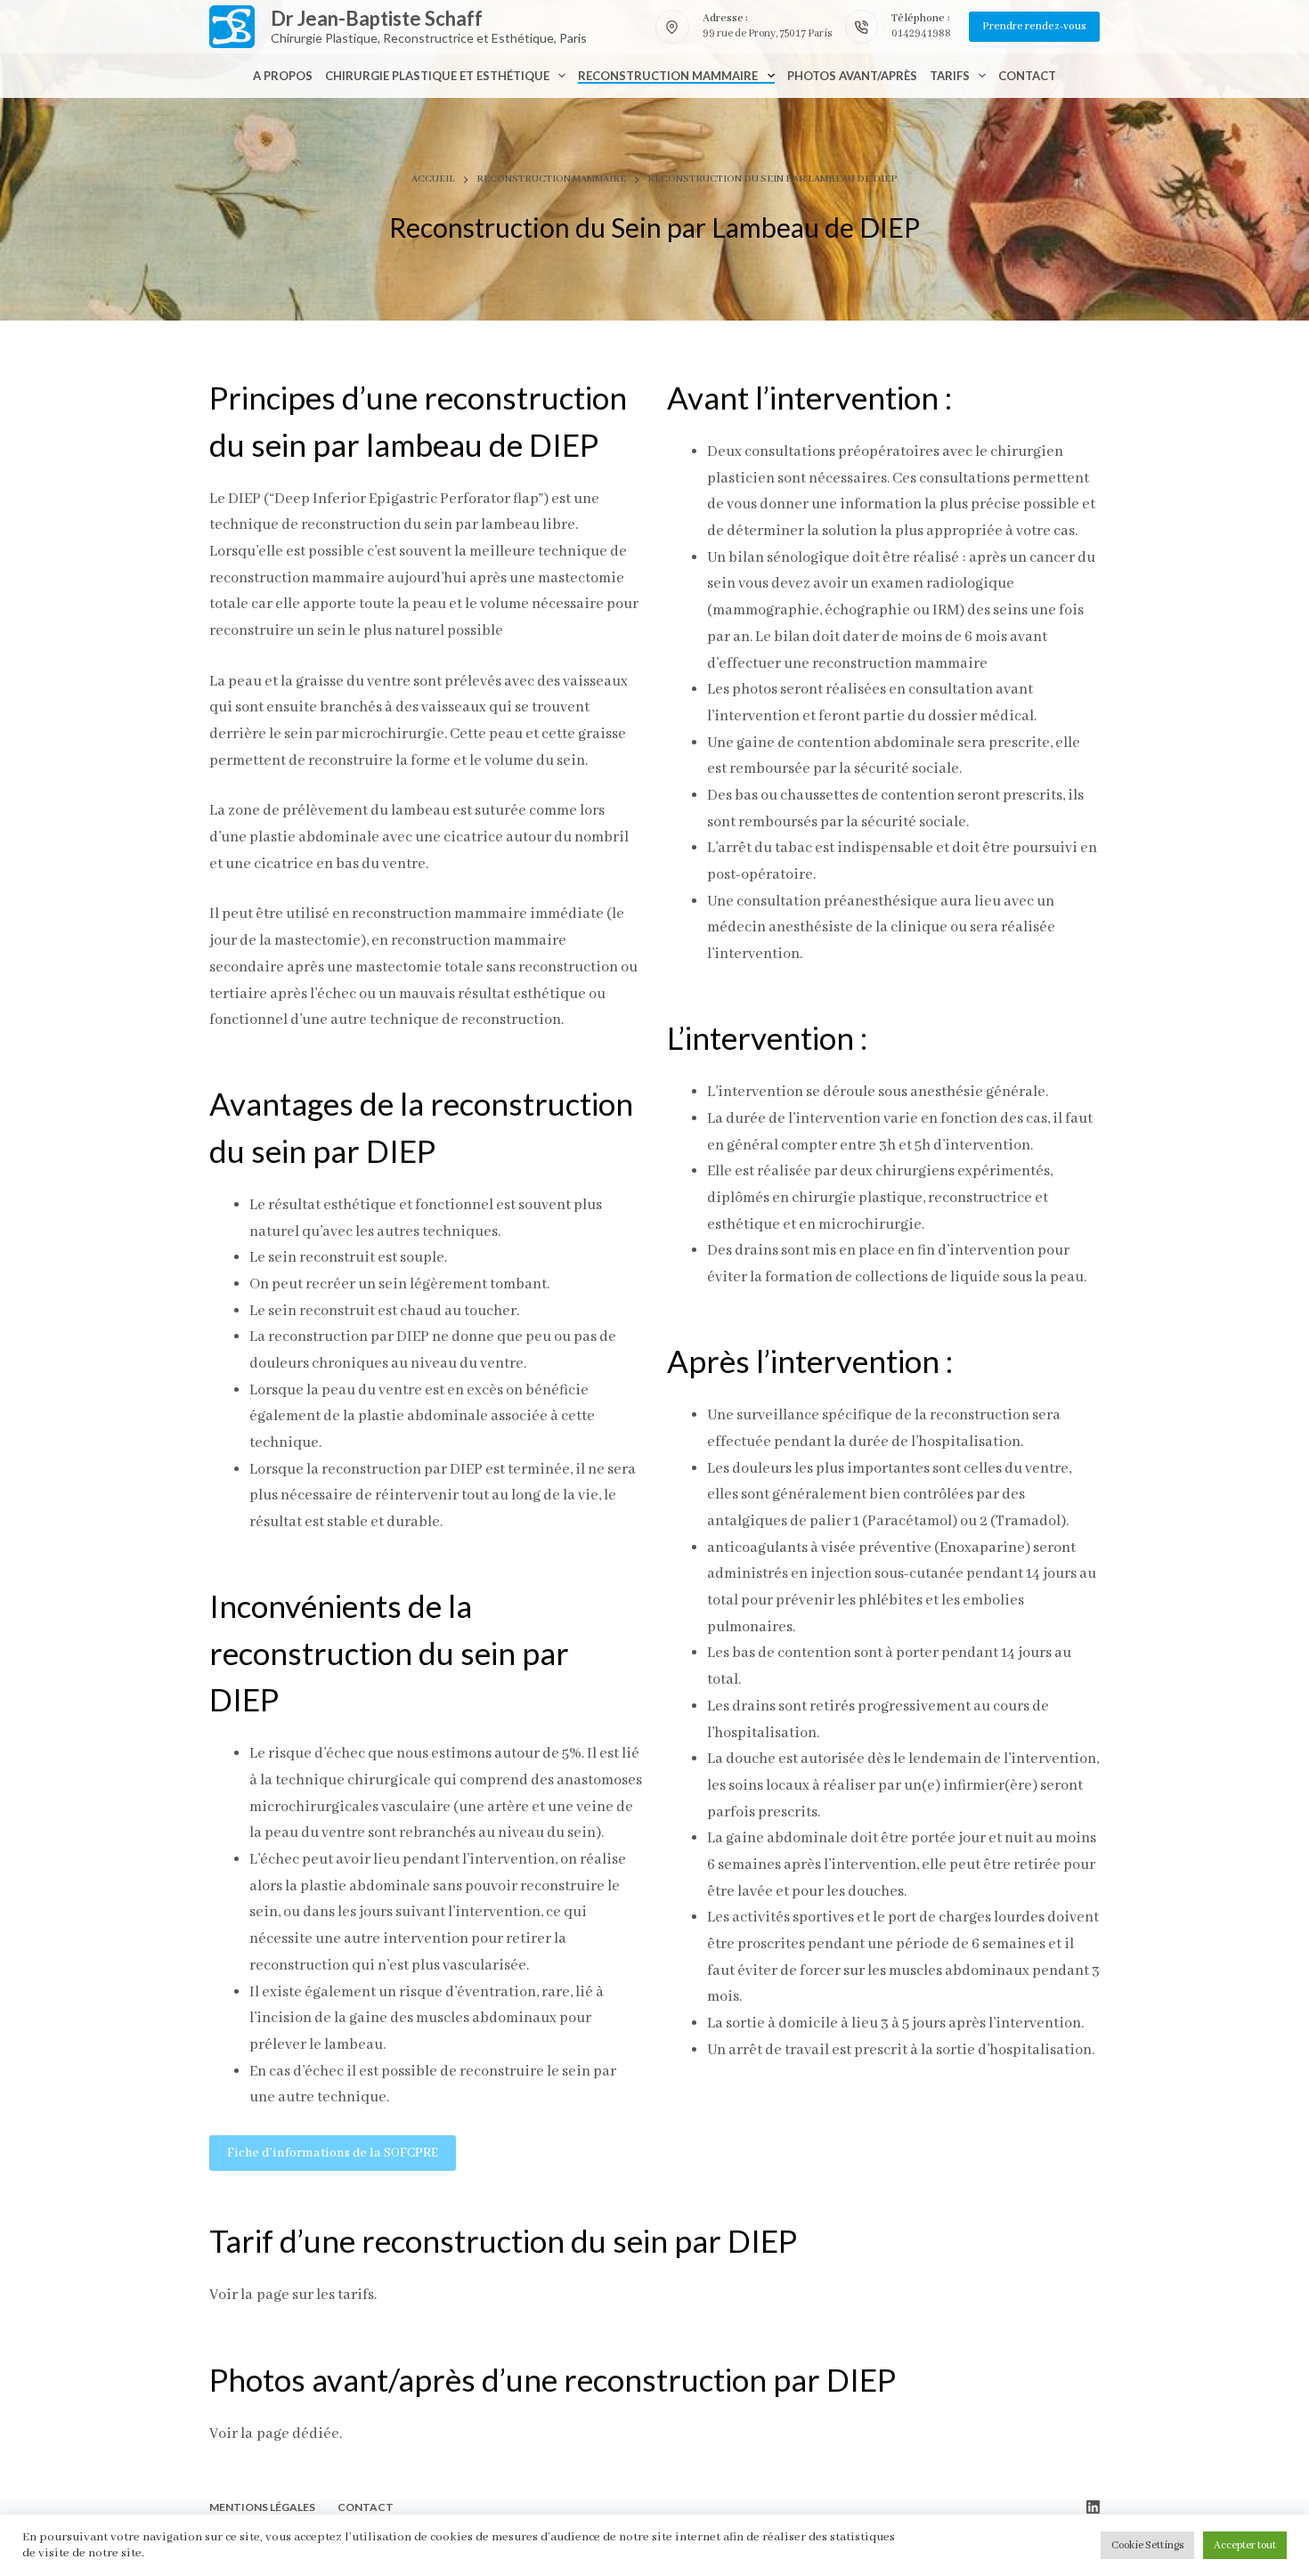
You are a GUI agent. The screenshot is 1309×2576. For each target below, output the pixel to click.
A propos (283, 76)
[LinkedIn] (1093, 2507)
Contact (1027, 76)
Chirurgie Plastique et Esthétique (437, 76)
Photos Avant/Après (852, 76)
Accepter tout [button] (1245, 2545)
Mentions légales (262, 2507)
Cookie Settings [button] (1147, 2545)
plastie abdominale (423, 1416)
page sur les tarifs (315, 2295)
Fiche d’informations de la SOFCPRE (333, 2153)
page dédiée (298, 2434)
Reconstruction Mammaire (668, 76)
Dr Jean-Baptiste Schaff (377, 18)
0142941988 (921, 33)
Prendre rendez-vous (1034, 26)
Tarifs (950, 76)
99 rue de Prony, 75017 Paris (767, 33)
